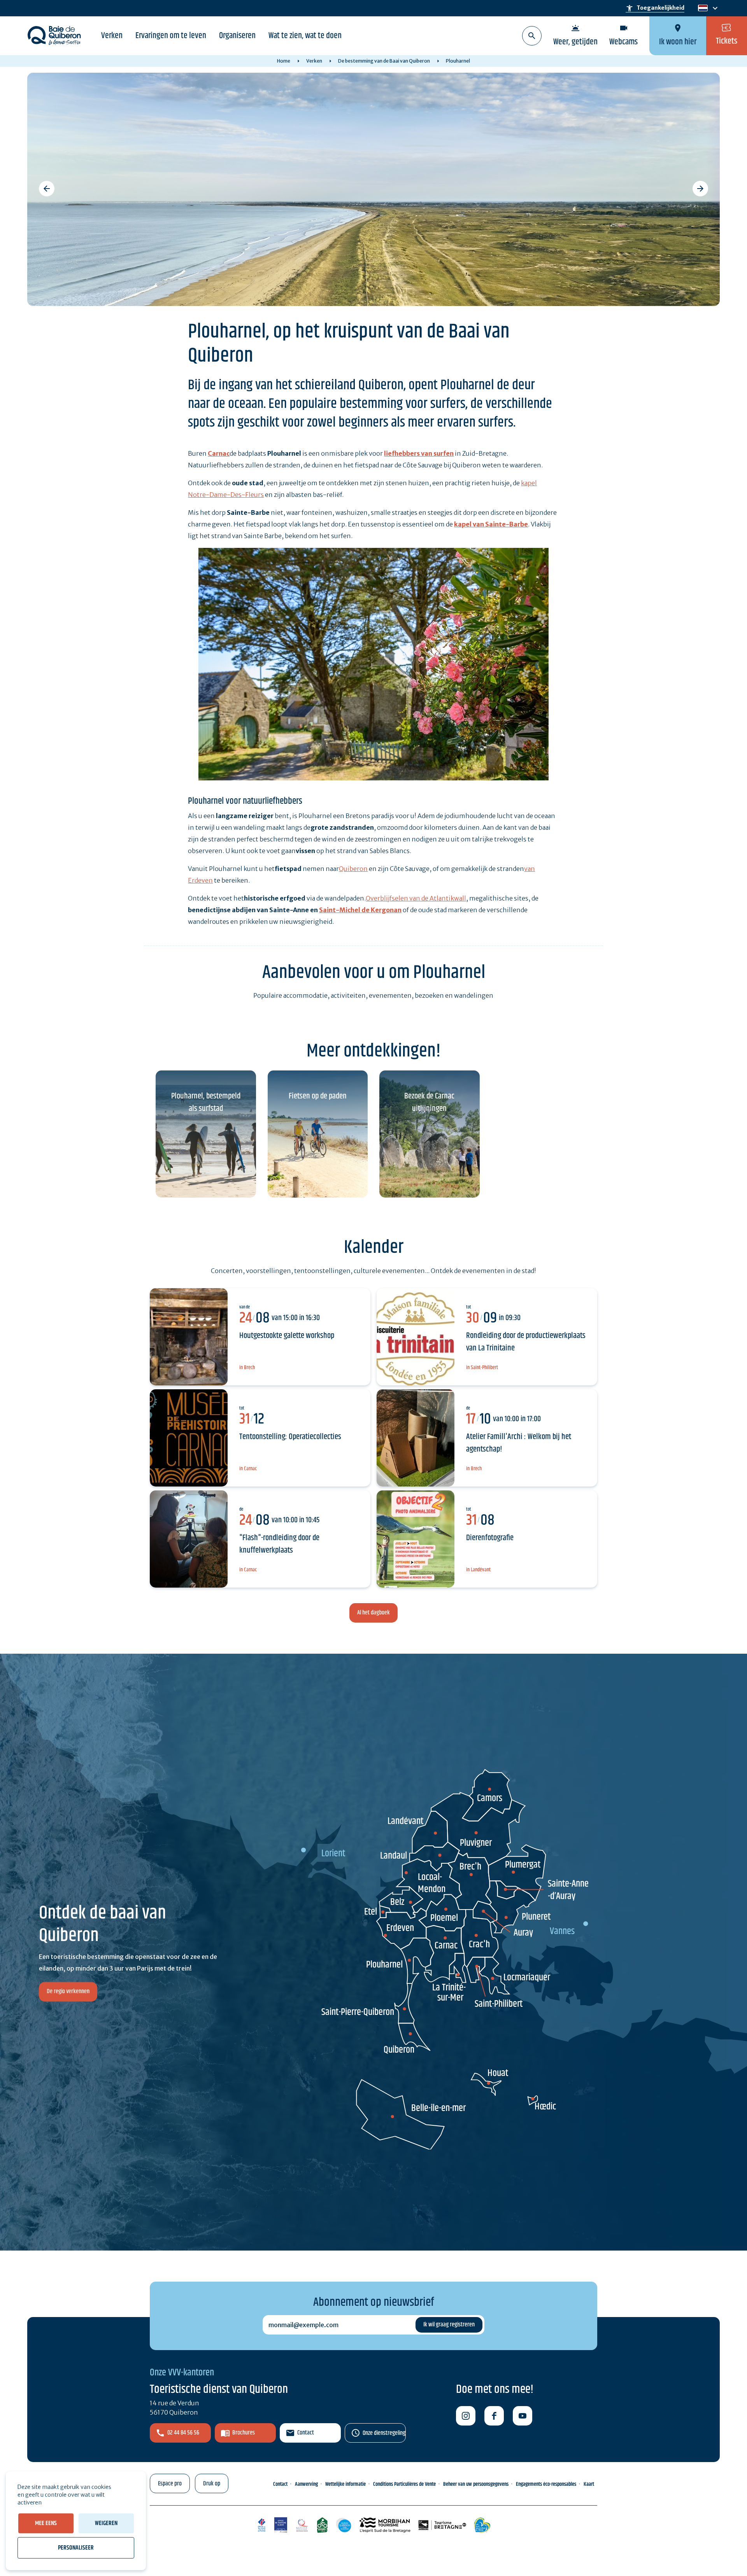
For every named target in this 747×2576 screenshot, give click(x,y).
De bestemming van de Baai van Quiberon (384, 61)
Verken (112, 36)
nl (702, 8)
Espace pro (170, 2484)
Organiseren (237, 36)
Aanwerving (306, 2484)
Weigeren (106, 2523)
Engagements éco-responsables (546, 2484)
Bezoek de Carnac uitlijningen (429, 1102)
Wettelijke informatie (345, 2484)
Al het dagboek (373, 1613)
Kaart (589, 2484)
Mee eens (46, 2523)
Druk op (212, 2484)
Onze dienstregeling (384, 2433)
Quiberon (353, 869)
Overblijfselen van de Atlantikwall (416, 898)
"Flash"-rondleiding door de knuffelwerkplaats (279, 1544)
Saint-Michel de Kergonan (360, 910)
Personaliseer (76, 2548)
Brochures (244, 2433)
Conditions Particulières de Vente (404, 2484)
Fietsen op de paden (318, 1096)
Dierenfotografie (490, 1538)
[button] (47, 189)
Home (284, 61)
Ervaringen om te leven (171, 36)
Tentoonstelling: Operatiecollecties (290, 1437)
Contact (306, 2433)
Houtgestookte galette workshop (287, 1336)
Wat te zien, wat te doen (305, 36)
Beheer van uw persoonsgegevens (476, 2484)
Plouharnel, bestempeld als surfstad (206, 1102)
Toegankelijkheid (655, 8)
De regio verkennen (68, 1992)
